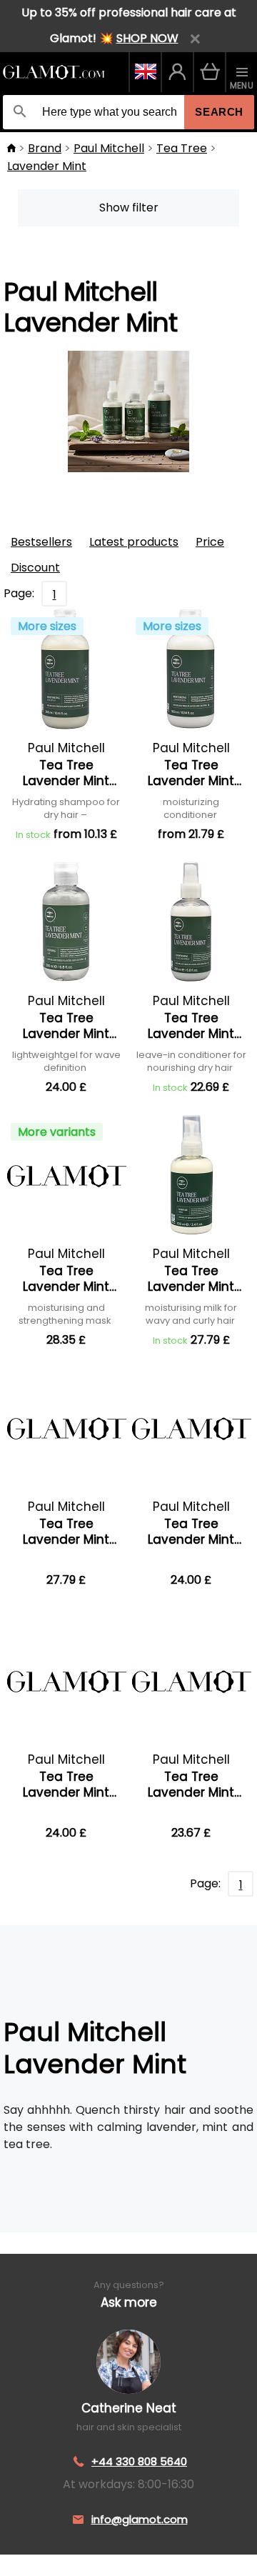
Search (219, 112)
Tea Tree (182, 148)
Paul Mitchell (109, 148)
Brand (45, 148)
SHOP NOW (147, 38)
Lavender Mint (47, 166)
